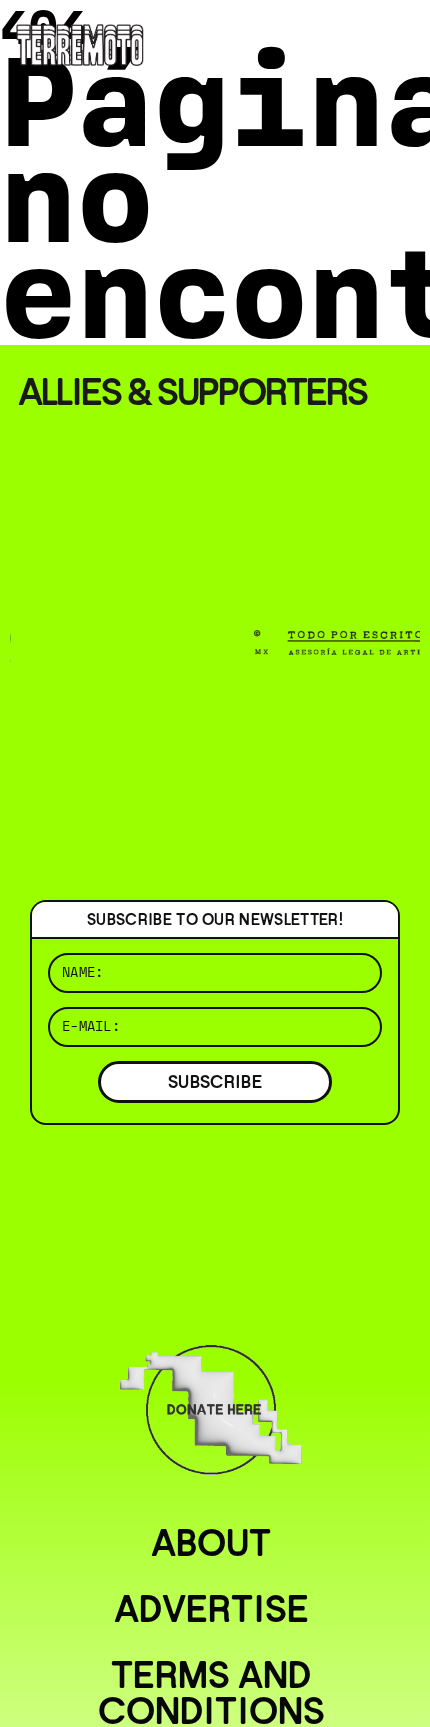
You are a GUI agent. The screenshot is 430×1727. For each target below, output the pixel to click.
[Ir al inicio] (80, 43)
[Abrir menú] (398, 40)
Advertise (211, 1609)
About (211, 1543)
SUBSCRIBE (215, 1081)
